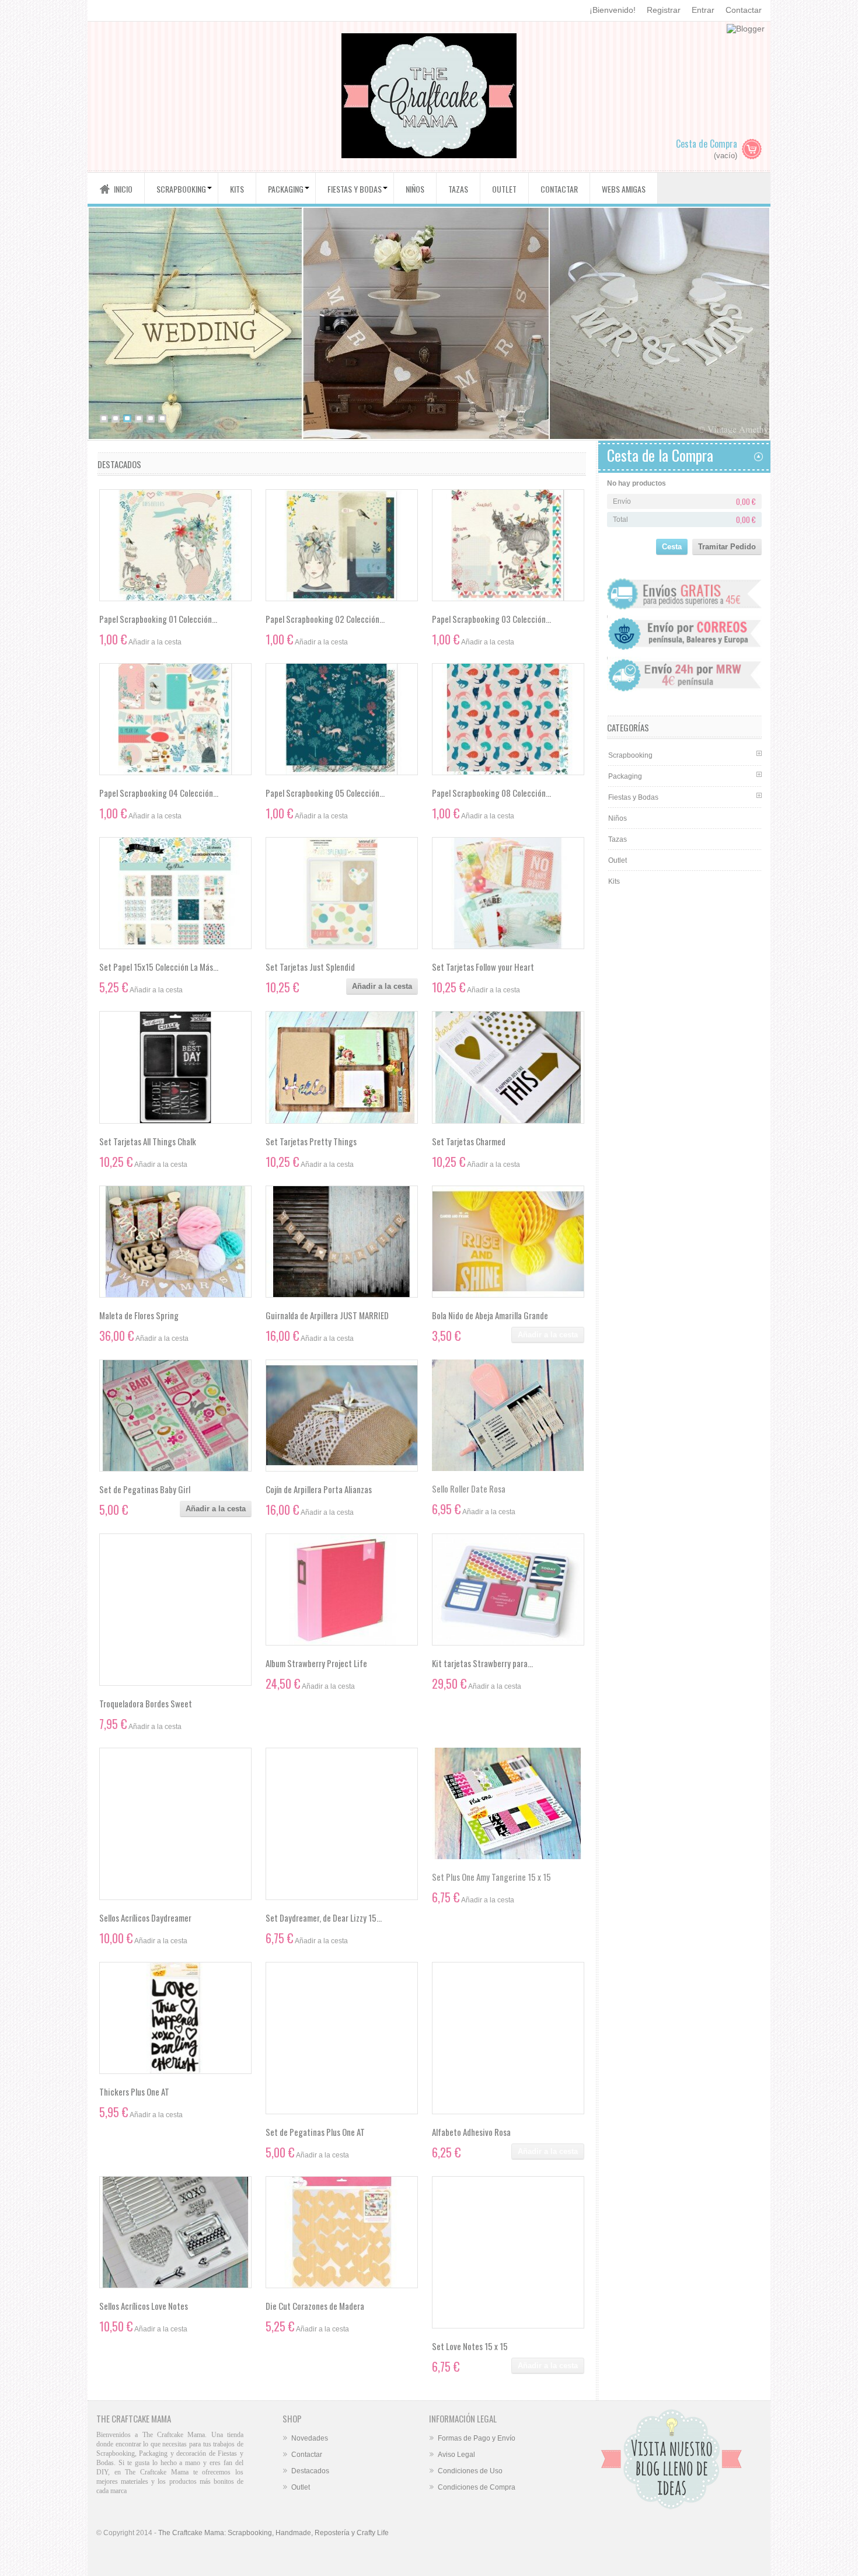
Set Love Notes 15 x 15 (470, 2346)
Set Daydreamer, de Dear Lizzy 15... (324, 1918)
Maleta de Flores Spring (139, 1315)
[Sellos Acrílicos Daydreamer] (175, 1824)
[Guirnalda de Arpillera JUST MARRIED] (342, 1242)
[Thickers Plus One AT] (175, 2018)
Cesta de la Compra (660, 455)
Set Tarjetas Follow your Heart (483, 967)
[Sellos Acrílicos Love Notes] (175, 2232)
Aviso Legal (456, 2455)
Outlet (618, 860)
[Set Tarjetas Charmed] (508, 1067)
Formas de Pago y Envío (477, 2438)
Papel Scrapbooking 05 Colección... (325, 793)
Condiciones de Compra (477, 2487)
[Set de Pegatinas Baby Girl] (175, 1416)
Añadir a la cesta (382, 986)
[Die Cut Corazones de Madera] (342, 2232)
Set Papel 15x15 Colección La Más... (159, 967)
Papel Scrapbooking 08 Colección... (491, 793)
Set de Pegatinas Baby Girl (145, 1489)
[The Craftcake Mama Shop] (429, 97)
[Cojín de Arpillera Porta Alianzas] (342, 1416)
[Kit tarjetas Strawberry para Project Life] (508, 1589)
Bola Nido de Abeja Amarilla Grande (490, 1315)
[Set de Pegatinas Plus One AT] (342, 2038)
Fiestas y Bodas (633, 797)
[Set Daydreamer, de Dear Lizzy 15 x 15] (342, 1824)
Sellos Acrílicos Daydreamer (145, 1918)
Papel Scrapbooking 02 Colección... (325, 619)
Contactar (744, 10)
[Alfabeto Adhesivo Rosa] (508, 2038)
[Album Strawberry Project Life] (342, 1589)
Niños (618, 818)
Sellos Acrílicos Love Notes (144, 2306)
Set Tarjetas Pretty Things (311, 1141)
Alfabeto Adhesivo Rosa (471, 2132)
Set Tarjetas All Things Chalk (148, 1141)
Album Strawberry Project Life (316, 1663)
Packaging (625, 776)
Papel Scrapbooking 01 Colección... (158, 619)
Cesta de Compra (707, 144)
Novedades (310, 2438)
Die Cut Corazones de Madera (315, 2306)
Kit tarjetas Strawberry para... (482, 1663)
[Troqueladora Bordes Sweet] (175, 1610)
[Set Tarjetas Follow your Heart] (508, 893)
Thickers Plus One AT (134, 2092)
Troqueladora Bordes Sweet (146, 1703)
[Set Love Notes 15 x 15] (508, 2252)
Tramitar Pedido (727, 547)
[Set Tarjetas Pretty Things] (342, 1067)
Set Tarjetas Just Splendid (310, 967)
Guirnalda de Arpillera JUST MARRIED (327, 1315)
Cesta (672, 547)
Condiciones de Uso (470, 2471)
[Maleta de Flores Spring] (175, 1242)
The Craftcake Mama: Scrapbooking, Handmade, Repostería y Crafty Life (273, 2533)
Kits (614, 881)
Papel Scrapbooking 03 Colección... (491, 619)
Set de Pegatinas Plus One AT (315, 2132)
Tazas (618, 839)
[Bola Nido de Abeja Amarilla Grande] (508, 1242)
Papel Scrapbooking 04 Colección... (159, 793)
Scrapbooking (630, 755)
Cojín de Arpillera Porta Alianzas (319, 1489)
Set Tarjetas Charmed (469, 1141)
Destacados (310, 2471)
